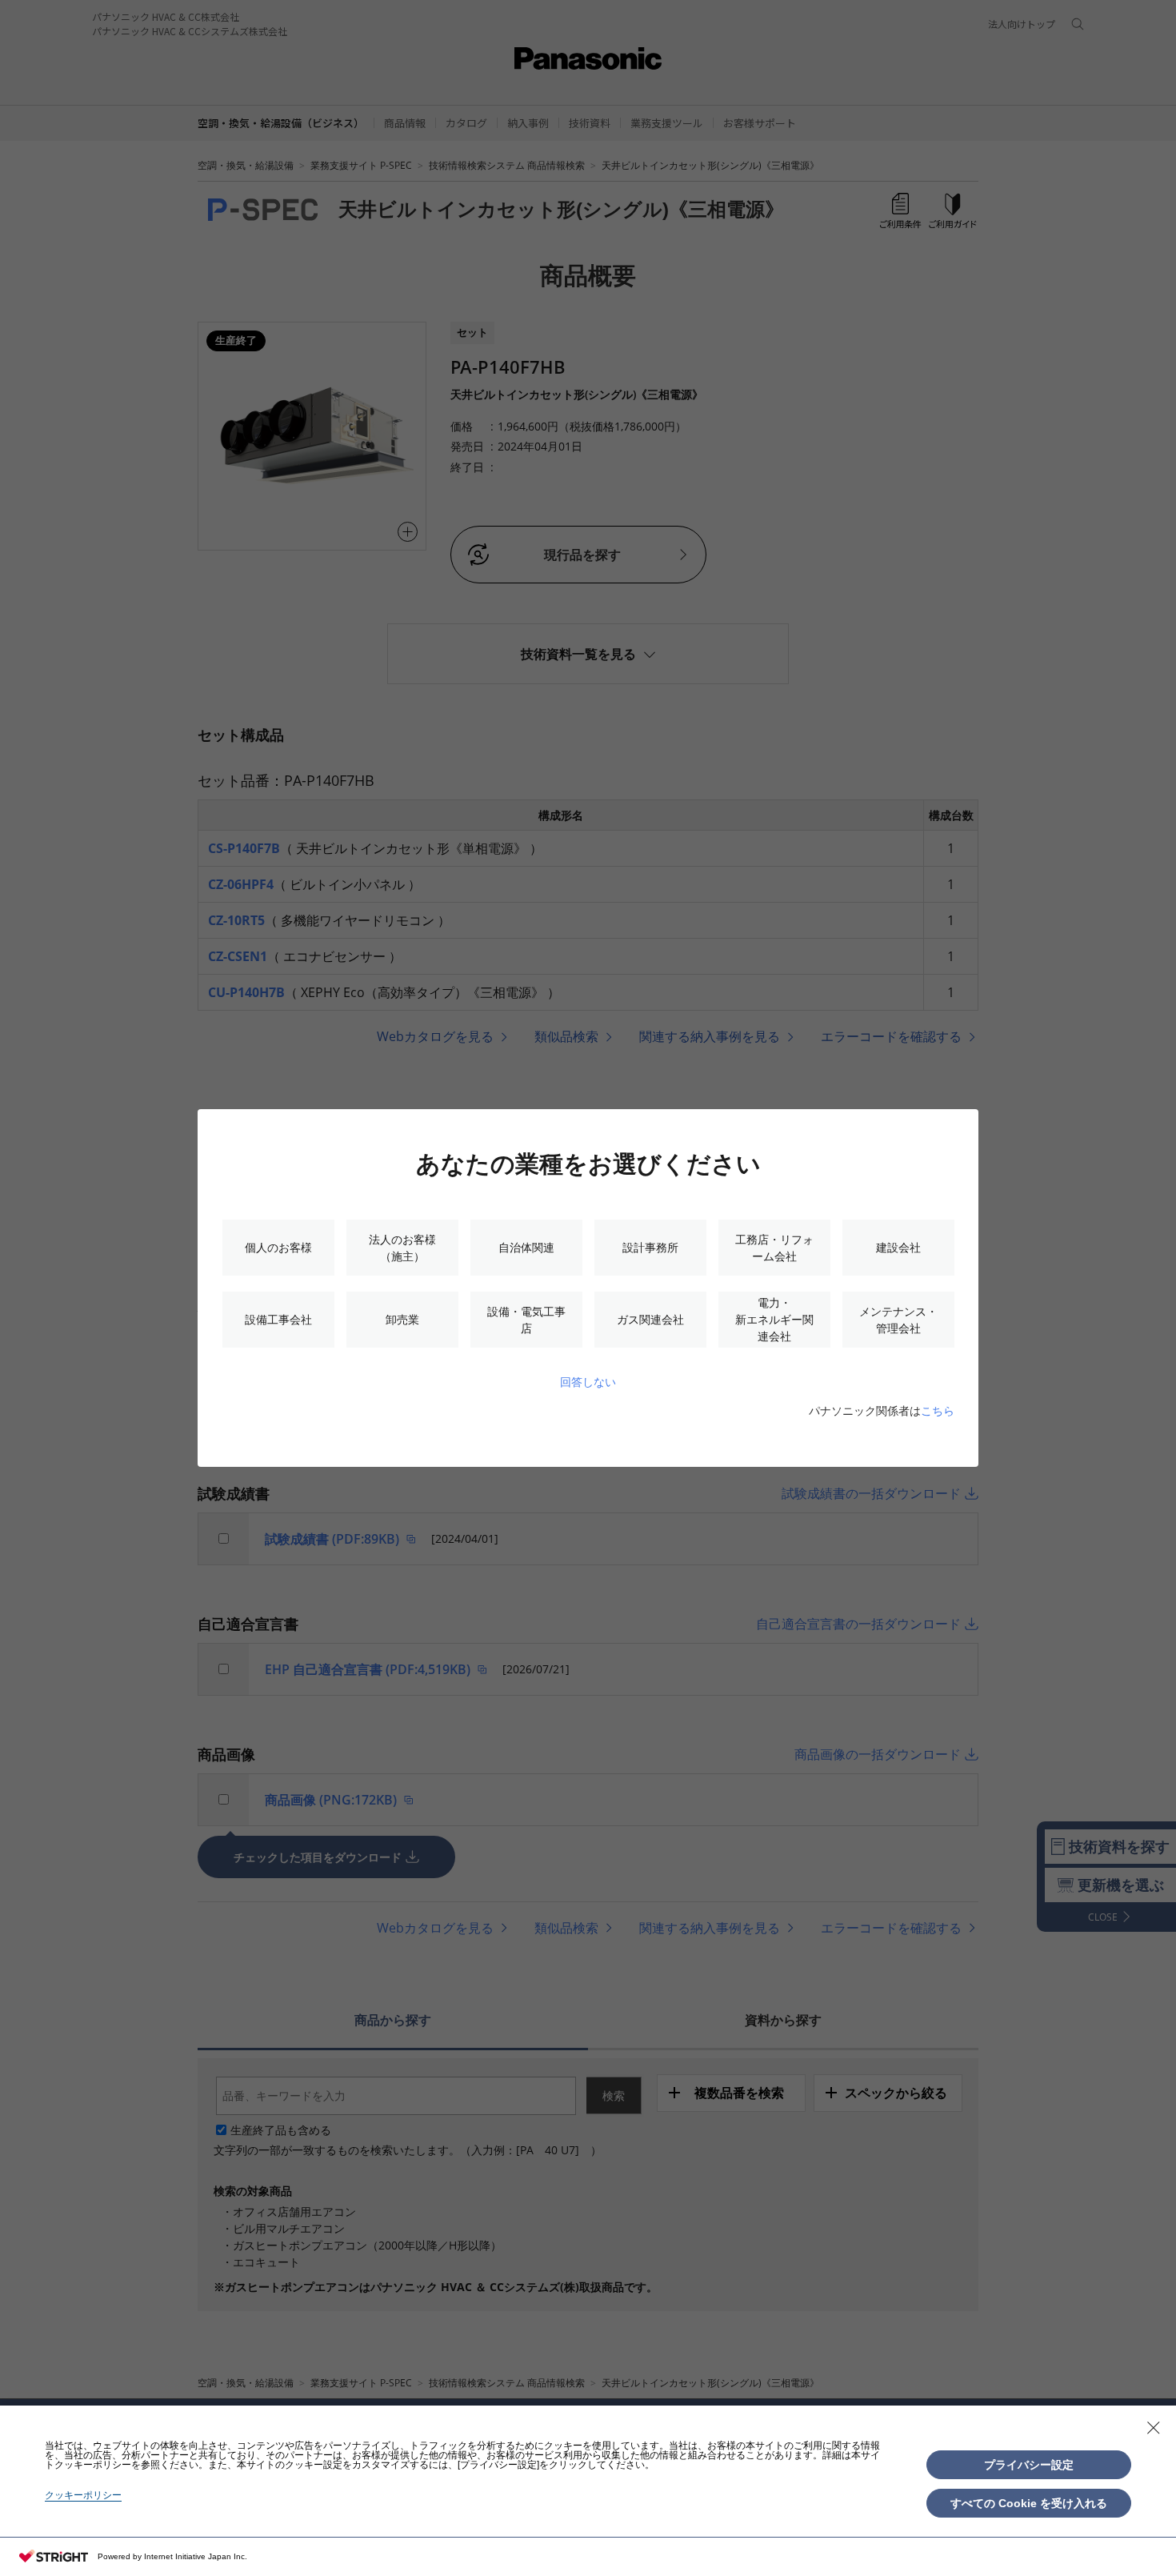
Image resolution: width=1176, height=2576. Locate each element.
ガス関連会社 (650, 1319)
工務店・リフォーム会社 (774, 1248)
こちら (938, 1410)
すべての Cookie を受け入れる (1029, 2503)
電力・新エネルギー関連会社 (774, 1319)
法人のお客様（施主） (402, 1248)
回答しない (588, 1382)
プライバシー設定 (1029, 2465)
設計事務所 (650, 1247)
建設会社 (898, 1247)
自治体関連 (526, 1247)
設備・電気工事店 (526, 1320)
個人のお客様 (278, 1247)
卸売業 (402, 1319)
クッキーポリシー (83, 2495)
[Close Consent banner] (1154, 2428)
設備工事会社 (278, 1319)
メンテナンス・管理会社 (898, 1320)
